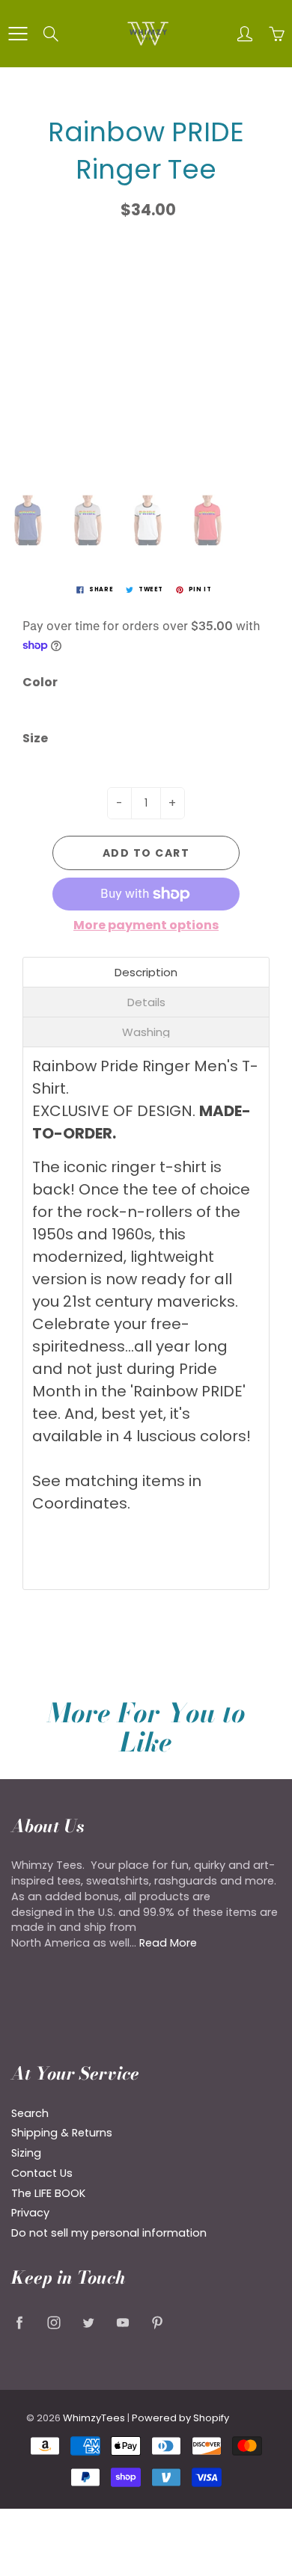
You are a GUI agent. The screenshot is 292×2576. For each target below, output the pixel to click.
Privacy (30, 2213)
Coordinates (80, 1503)
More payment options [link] (146, 925)
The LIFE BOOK (48, 2193)
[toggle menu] (18, 34)
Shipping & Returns (62, 2133)
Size (35, 739)
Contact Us (42, 2173)
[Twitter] (88, 2322)
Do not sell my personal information (109, 2233)
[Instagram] (54, 2322)
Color (40, 682)
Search (30, 2113)
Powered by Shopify (180, 2418)
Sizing (26, 2153)
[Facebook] (19, 2322)
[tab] (146, 972)
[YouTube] (122, 2322)
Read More (168, 1943)
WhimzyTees (94, 2418)
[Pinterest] (157, 2322)
